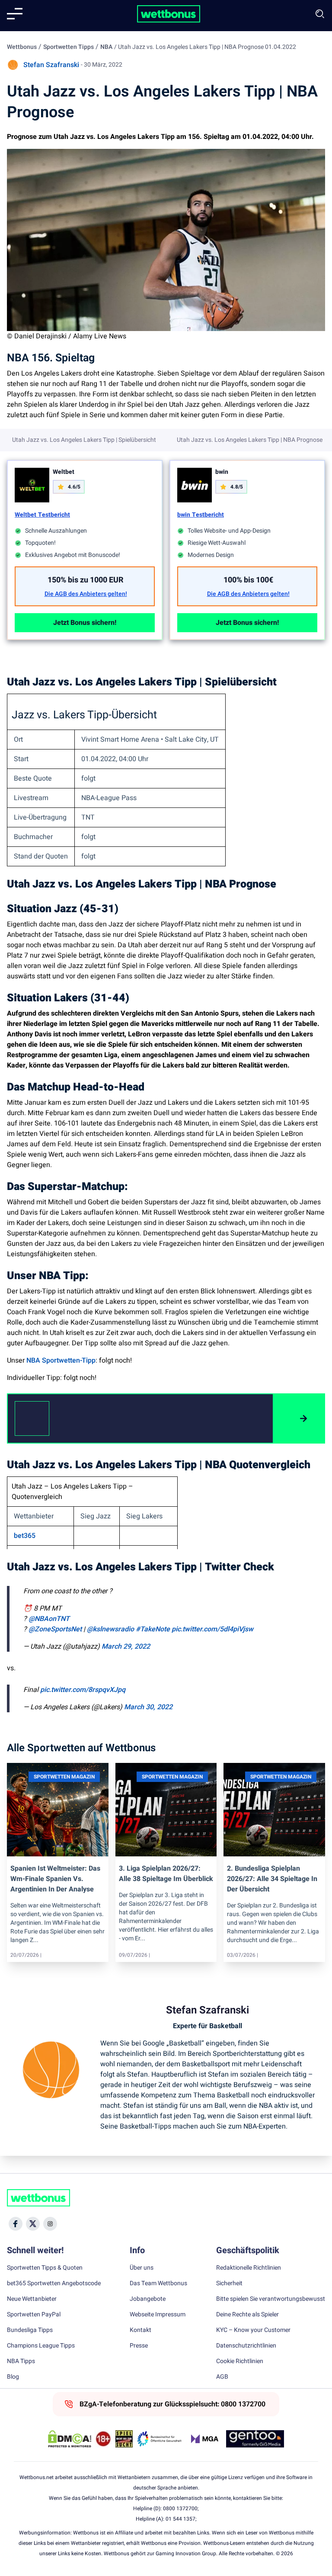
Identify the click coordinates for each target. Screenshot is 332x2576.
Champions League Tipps (41, 2346)
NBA (106, 47)
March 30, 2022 (148, 1707)
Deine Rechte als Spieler (247, 2315)
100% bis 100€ (248, 580)
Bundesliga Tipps (30, 2330)
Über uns (142, 2268)
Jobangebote (148, 2299)
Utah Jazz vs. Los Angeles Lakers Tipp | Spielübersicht (84, 440)
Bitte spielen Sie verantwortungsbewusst (271, 2299)
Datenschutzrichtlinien (246, 2346)
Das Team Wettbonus (158, 2283)
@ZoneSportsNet (55, 1629)
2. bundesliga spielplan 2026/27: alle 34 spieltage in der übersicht (272, 1879)
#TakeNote (153, 1629)
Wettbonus (22, 47)
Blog (13, 2377)
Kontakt (140, 2330)
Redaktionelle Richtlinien (249, 2268)
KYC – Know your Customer (253, 2330)
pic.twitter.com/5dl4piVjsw (212, 1629)
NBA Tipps (21, 2361)
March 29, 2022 (126, 1647)
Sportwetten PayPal (34, 2315)
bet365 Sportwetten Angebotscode (54, 2283)
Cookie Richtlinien (240, 2361)
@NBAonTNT (49, 1619)
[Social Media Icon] (16, 2224)
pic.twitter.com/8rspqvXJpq (83, 1690)
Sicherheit (229, 2283)
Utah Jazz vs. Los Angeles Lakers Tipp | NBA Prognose (250, 440)
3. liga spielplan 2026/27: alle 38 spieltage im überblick (166, 1874)
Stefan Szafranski (51, 65)
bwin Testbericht (201, 515)
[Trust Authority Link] (160, 2439)
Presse (139, 2346)
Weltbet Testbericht (42, 515)
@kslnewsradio (110, 1629)
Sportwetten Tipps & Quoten (45, 2268)
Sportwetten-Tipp (69, 1360)
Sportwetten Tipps (69, 47)
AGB (222, 2377)
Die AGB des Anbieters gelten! (86, 594)
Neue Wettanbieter (32, 2299)
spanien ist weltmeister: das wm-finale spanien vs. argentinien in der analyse (55, 1879)
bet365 (25, 1536)
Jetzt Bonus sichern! (85, 623)
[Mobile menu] (15, 14)
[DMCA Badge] (70, 2439)
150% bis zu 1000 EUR (86, 580)
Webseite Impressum (158, 2315)
